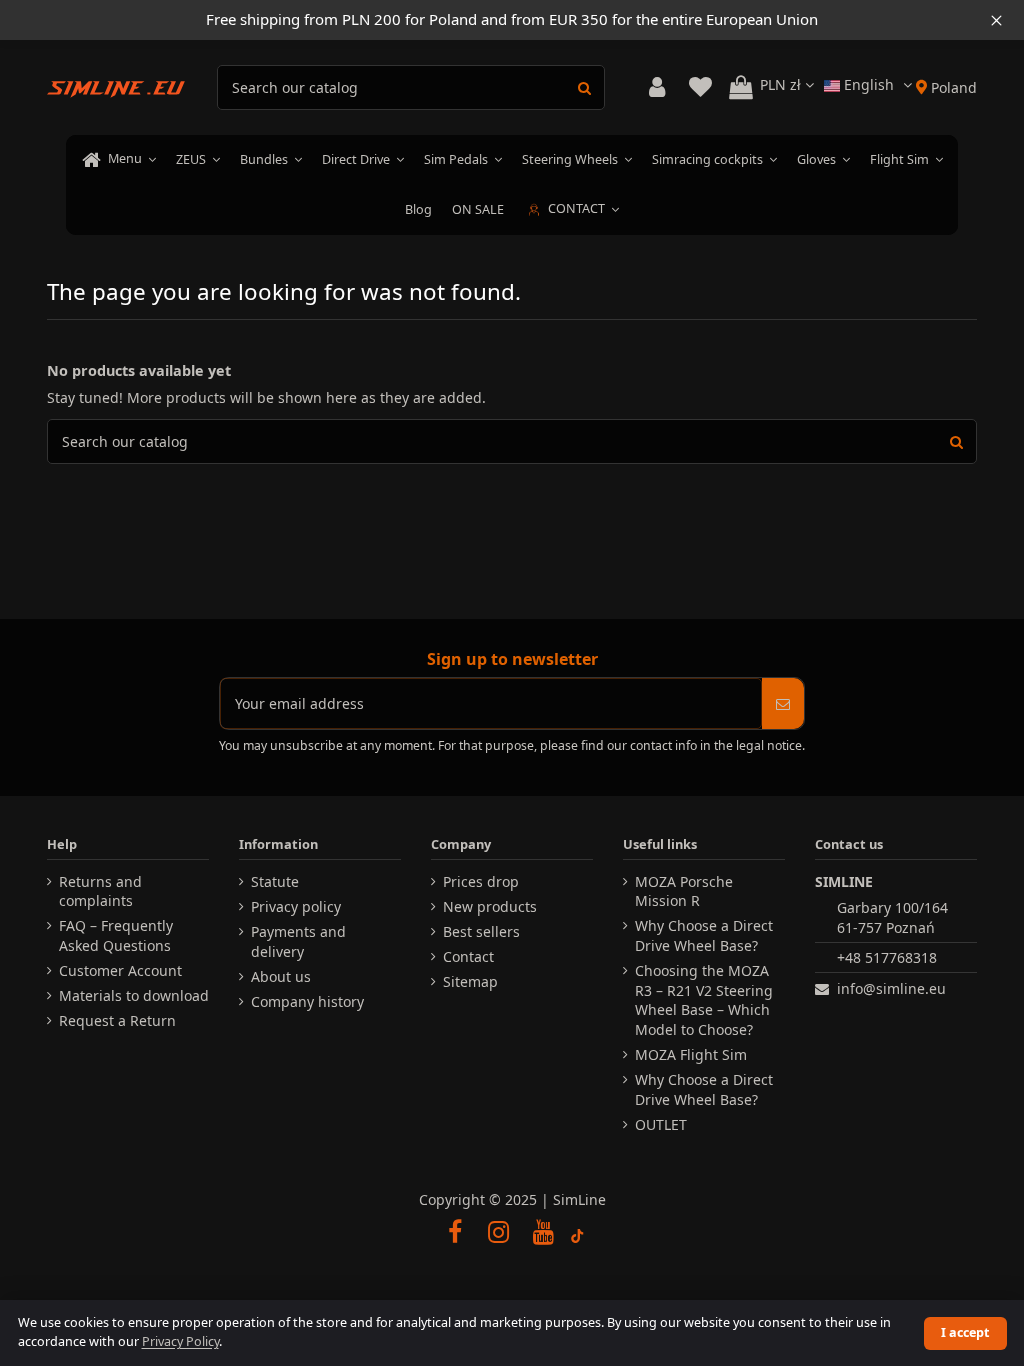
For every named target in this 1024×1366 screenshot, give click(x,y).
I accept (965, 1332)
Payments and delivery (298, 941)
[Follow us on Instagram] (499, 1231)
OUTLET (661, 1124)
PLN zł (782, 84)
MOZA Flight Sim (691, 1054)
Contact (468, 956)
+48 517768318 (887, 957)
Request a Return (117, 1020)
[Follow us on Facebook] (455, 1231)
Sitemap (470, 981)
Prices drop (481, 881)
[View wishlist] (700, 87)
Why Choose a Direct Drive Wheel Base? (704, 935)
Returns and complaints (100, 891)
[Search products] (584, 87)
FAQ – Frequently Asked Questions (116, 935)
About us (281, 976)
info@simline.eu (891, 988)
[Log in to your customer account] (657, 87)
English (869, 84)
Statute (275, 881)
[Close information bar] (996, 20)
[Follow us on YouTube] (543, 1231)
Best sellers (481, 931)
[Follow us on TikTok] (578, 1231)
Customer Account (120, 970)
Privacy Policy (180, 1341)
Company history (307, 1001)
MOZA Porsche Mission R (684, 891)
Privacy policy (296, 906)
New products (490, 906)
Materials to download (134, 995)
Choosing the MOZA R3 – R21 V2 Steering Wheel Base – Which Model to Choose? (704, 1000)
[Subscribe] (783, 703)
